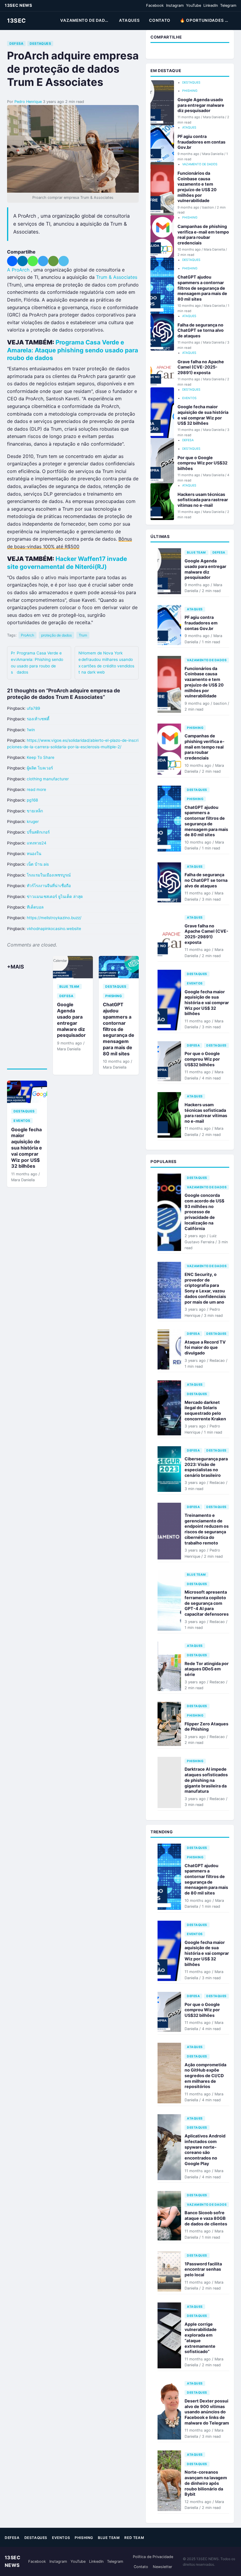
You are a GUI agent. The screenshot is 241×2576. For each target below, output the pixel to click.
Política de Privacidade (153, 2557)
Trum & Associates (117, 277)
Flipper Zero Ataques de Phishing (206, 1727)
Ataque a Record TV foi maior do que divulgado (205, 1347)
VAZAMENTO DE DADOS (86, 20)
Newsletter (163, 2567)
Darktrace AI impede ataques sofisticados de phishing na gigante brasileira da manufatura (206, 1780)
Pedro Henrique (28, 102)
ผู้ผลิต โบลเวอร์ (40, 768)
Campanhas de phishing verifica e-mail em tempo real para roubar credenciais (203, 235)
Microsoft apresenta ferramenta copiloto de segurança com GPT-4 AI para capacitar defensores (207, 1603)
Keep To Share (41, 757)
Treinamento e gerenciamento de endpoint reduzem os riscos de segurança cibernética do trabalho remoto (207, 1529)
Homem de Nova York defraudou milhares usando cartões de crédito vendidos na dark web (106, 663)
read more (36, 789)
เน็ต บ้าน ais (38, 864)
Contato (141, 2567)
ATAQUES (129, 20)
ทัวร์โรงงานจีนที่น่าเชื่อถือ (49, 886)
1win (31, 730)
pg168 (32, 800)
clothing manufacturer (48, 779)
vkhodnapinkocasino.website (54, 929)
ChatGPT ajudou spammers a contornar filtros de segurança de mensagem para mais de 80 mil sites (119, 1029)
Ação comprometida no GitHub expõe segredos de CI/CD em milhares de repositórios (205, 2076)
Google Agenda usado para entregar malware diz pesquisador (71, 1020)
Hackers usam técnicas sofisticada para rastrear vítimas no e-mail (203, 500)
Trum (83, 635)
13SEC (16, 21)
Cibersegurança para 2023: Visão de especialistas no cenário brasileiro (206, 1467)
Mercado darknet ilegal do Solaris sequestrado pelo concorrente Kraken (205, 1411)
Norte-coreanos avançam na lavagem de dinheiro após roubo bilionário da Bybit (206, 2483)
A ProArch (18, 270)
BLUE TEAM (69, 987)
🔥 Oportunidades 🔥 (205, 20)
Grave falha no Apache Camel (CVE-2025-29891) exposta (201, 367)
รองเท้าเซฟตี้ (38, 719)
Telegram (228, 5)
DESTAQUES (40, 44)
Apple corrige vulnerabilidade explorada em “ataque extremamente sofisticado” (201, 2338)
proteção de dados (56, 635)
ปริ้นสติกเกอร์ (38, 832)
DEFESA (16, 44)
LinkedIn (211, 5)
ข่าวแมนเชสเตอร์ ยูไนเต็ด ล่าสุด (55, 897)
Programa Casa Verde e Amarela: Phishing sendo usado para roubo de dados (37, 663)
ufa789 (33, 708)
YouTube (194, 5)
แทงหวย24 (37, 843)
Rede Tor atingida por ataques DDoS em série (207, 1669)
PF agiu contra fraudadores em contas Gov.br (201, 142)
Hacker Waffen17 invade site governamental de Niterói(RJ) (67, 563)
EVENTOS (22, 1121)
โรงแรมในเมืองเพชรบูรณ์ (49, 875)
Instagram (175, 5)
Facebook (155, 5)
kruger (33, 822)
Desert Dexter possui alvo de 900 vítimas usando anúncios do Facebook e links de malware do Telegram (207, 2412)
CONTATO (160, 20)
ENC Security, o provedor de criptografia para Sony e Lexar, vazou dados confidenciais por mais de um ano (205, 1288)
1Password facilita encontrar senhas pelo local (203, 2269)
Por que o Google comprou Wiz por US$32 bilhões (202, 463)
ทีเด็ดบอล (35, 907)
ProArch (27, 635)
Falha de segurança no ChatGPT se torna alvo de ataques (201, 330)
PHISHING (114, 996)
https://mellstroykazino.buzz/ (54, 918)
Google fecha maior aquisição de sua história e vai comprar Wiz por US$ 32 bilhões (27, 1148)
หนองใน (34, 854)
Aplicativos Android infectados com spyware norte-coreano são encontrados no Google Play (205, 2150)
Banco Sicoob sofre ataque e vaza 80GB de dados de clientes (206, 2218)
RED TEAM (134, 2538)
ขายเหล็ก (35, 811)
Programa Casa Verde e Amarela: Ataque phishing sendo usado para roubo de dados (73, 350)
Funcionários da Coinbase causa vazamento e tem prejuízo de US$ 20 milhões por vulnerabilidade (197, 187)
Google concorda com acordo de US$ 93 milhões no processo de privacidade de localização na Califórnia (204, 1212)
